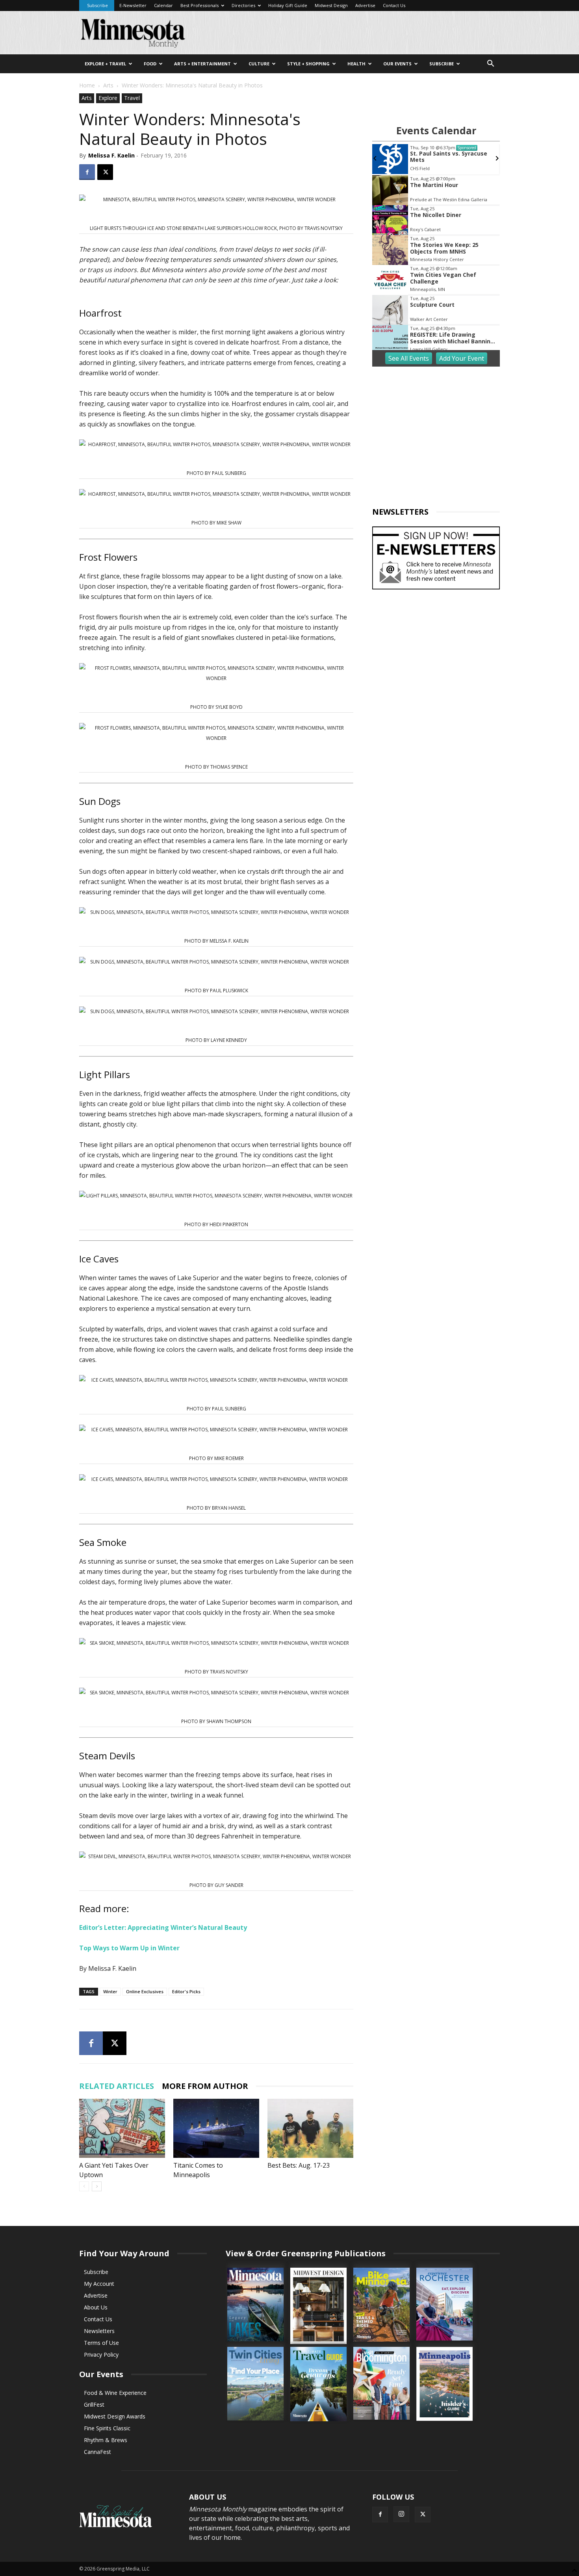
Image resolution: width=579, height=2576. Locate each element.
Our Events (397, 64)
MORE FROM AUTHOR (205, 2086)
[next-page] (97, 2186)
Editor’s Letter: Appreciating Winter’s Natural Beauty (163, 1927)
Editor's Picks (186, 1991)
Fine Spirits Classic (107, 2428)
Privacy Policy (101, 2355)
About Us (96, 2307)
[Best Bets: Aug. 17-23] (310, 2128)
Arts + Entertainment (202, 64)
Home (87, 85)
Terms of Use (101, 2343)
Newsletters (99, 2331)
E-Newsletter (133, 5)
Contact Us (394, 5)
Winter (110, 1991)
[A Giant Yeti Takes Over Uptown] (122, 2128)
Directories (243, 5)
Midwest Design (331, 5)
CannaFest (97, 2452)
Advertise (365, 5)
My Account (99, 2284)
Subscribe (97, 5)
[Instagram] (401, 2514)
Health (356, 64)
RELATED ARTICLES (117, 2086)
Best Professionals (199, 5)
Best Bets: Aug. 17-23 (299, 2165)
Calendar (163, 5)
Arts (108, 85)
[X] (105, 172)
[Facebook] (87, 172)
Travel (132, 98)
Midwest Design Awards (115, 2416)
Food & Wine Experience (115, 2393)
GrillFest (94, 2405)
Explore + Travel (105, 64)
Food (150, 64)
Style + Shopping (308, 64)
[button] (490, 64)
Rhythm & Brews (106, 2440)
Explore (108, 98)
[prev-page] (84, 2186)
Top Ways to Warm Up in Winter (129, 1948)
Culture (259, 64)
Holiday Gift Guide (288, 5)
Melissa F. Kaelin (111, 155)
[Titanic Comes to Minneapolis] (216, 2128)
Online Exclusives (145, 1991)
